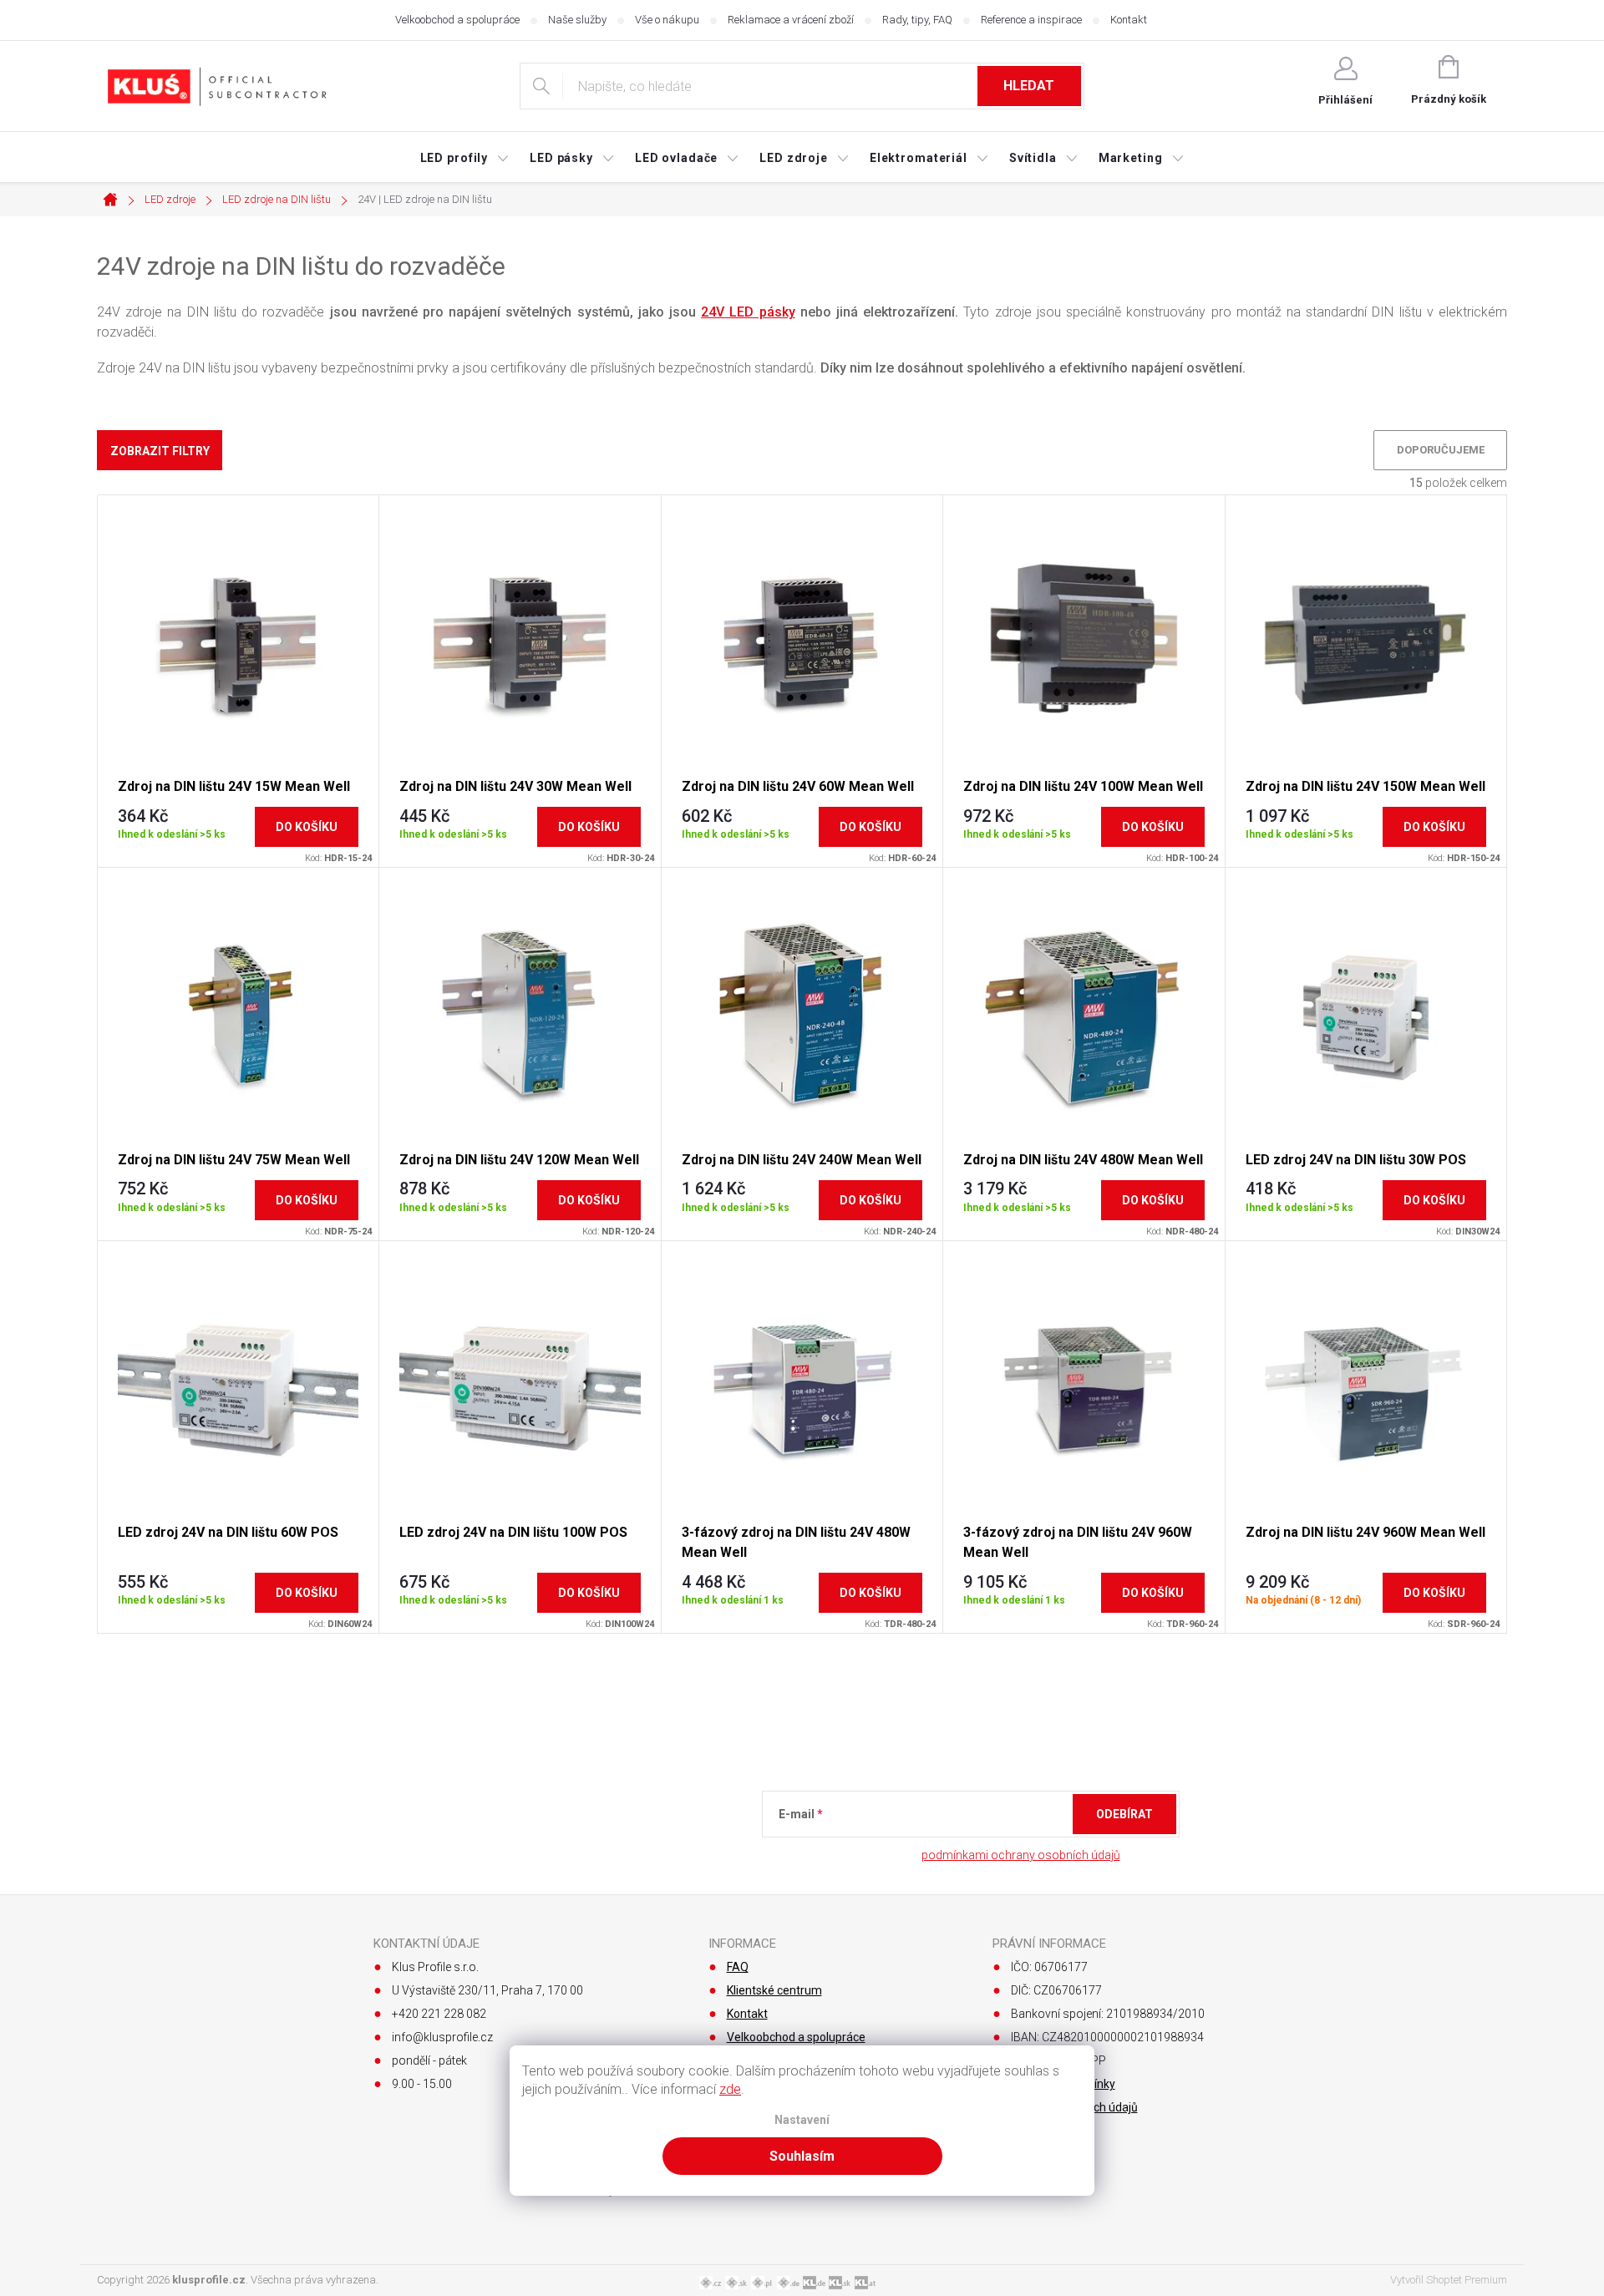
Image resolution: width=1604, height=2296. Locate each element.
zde (730, 2089)
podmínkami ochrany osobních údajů (1021, 1855)
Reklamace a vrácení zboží (791, 20)
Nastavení (802, 2120)
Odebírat (1124, 1814)
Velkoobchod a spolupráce (457, 20)
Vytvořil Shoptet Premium (1449, 2280)
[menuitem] (465, 158)
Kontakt (1129, 20)
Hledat (1029, 86)
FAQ (738, 1967)
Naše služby (577, 20)
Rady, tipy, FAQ (917, 20)
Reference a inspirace (1031, 20)
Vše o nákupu (667, 20)
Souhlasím (802, 2156)
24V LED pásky (748, 312)
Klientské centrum (774, 1990)
